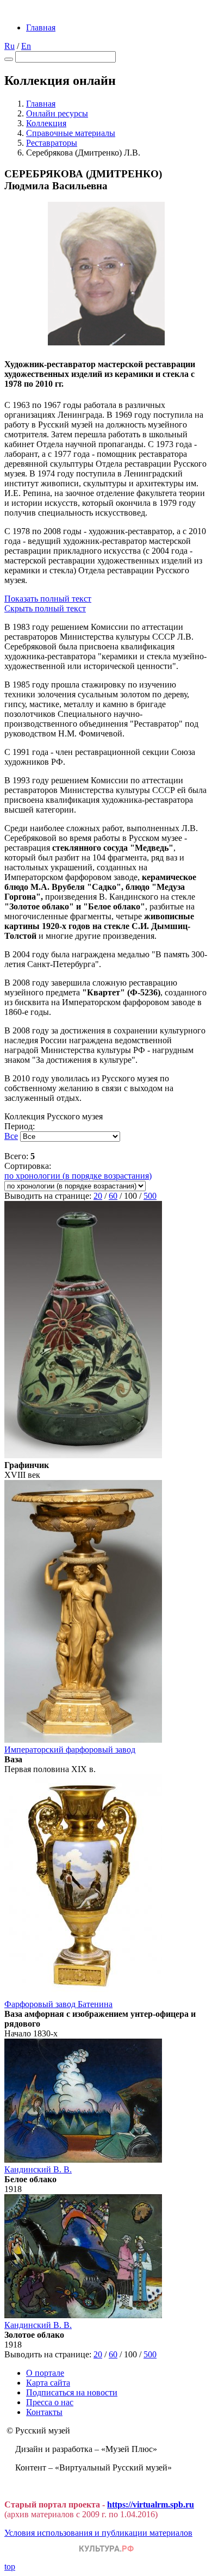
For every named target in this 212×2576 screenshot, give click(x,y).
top (10, 2566)
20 (98, 1196)
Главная (41, 27)
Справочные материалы (71, 133)
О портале (45, 2373)
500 (150, 1196)
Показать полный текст (48, 599)
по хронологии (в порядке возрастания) (78, 1176)
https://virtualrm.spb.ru (151, 2504)
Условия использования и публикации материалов (98, 2533)
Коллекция (46, 123)
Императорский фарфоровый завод (70, 1750)
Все (11, 1136)
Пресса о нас (50, 2402)
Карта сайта (48, 2383)
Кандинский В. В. (38, 2169)
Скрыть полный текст (45, 608)
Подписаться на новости (72, 2392)
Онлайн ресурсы (57, 113)
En (26, 46)
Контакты (44, 2412)
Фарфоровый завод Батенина (58, 2004)
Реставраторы (52, 143)
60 (113, 1196)
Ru (10, 46)
